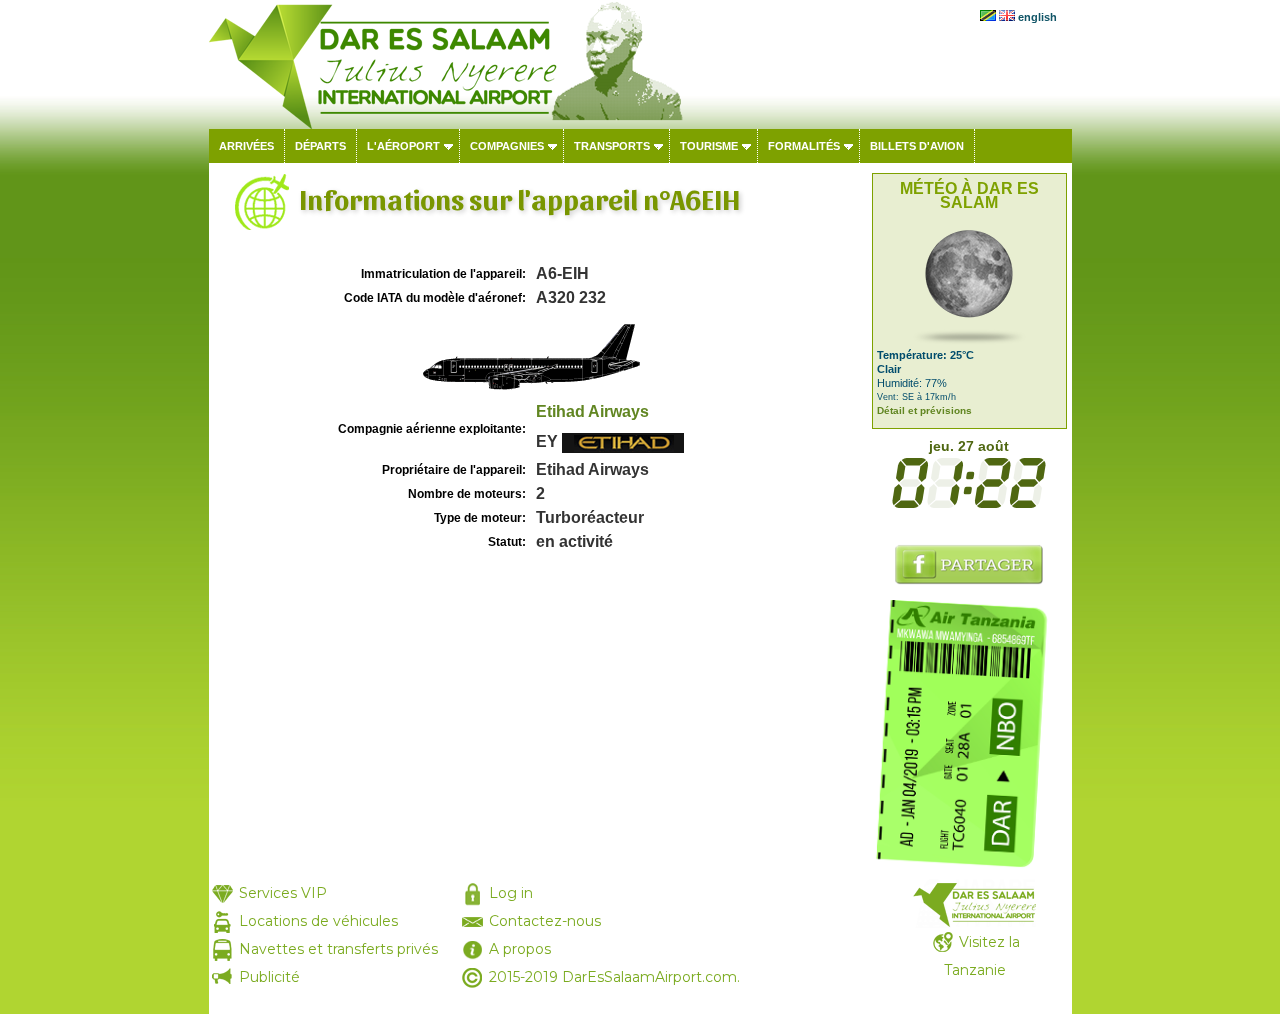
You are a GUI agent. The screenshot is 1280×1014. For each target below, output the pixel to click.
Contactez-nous (545, 921)
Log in (511, 893)
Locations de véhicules (318, 921)
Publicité (269, 977)
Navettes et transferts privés (338, 949)
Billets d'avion (917, 146)
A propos (520, 949)
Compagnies (507, 146)
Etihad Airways (592, 411)
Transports (612, 146)
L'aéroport (403, 146)
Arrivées (246, 146)
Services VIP (283, 893)
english (1037, 17)
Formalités (804, 146)
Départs (320, 146)
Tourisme (709, 146)
